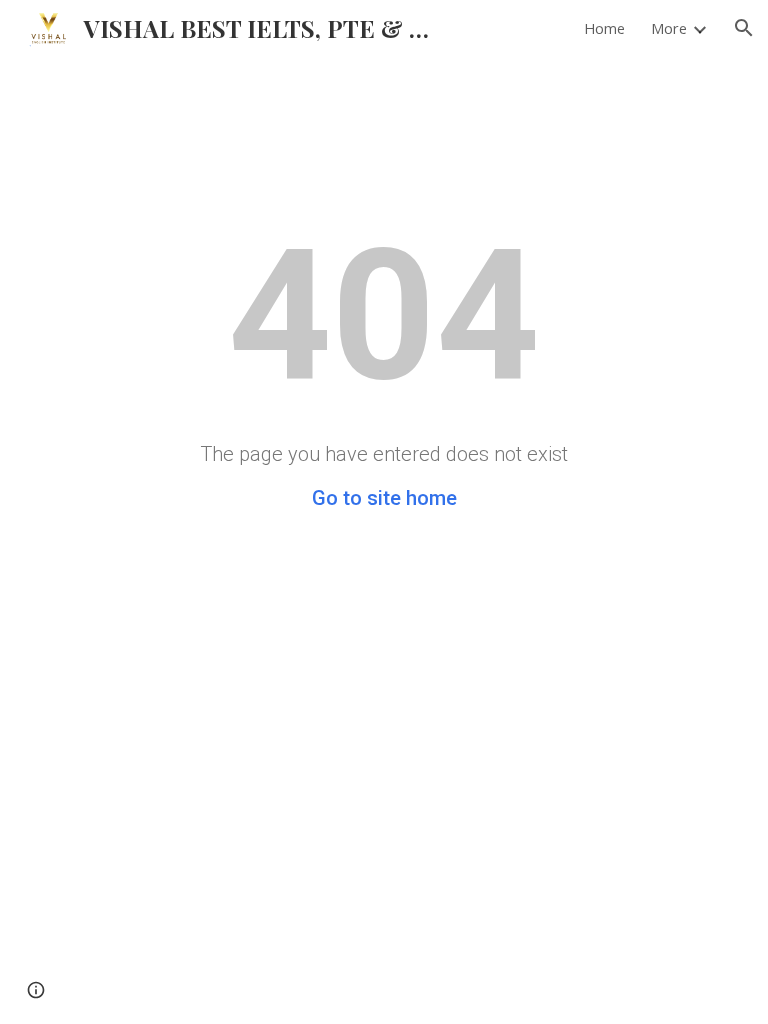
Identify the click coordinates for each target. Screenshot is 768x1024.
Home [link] (604, 28)
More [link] (669, 28)
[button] (744, 28)
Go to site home (384, 498)
